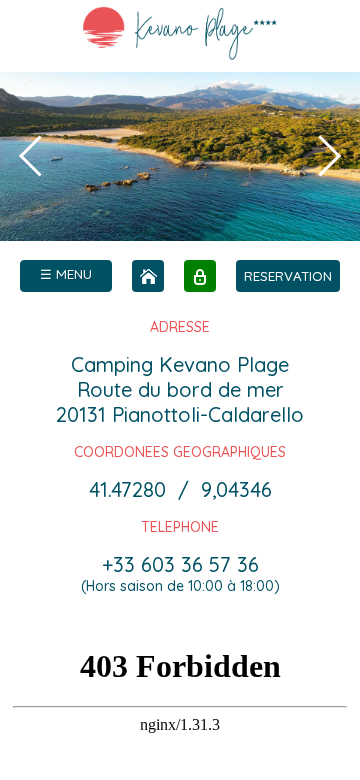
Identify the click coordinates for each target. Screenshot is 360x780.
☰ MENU (66, 274)
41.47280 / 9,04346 (180, 489)
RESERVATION (288, 276)
